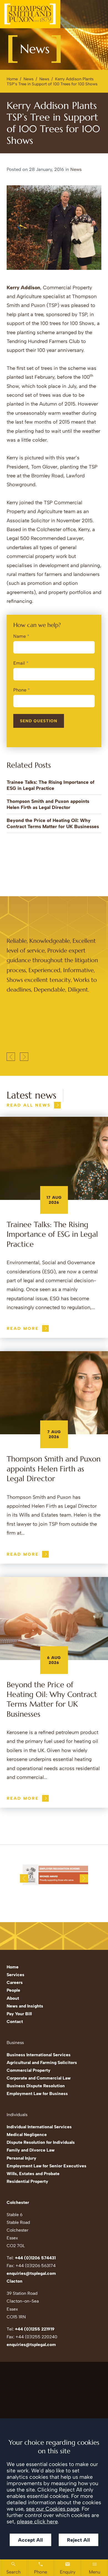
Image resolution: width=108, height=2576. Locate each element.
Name (20, 636)
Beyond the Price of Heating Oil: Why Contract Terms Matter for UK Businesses (52, 1699)
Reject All (79, 2540)
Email (19, 663)
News (29, 79)
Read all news (29, 1105)
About (13, 1998)
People (13, 1990)
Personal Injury (21, 2158)
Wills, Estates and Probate (33, 2174)
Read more (23, 1328)
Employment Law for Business (37, 2094)
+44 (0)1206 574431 (35, 2258)
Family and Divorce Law (31, 2150)
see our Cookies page (52, 2509)
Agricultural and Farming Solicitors (42, 2062)
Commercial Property (29, 2070)
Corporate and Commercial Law (39, 2078)
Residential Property (27, 2181)
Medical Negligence (27, 2135)
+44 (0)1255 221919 (35, 2329)
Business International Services (39, 2055)
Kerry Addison (23, 288)
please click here (37, 2522)
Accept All (30, 2540)
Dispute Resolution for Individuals (41, 2142)
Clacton (15, 2281)
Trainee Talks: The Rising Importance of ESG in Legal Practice (52, 1234)
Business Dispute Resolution (36, 2086)
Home (12, 79)
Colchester (18, 2202)
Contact (15, 2021)
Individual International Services (39, 2127)
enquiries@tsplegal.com (31, 2273)
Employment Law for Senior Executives (47, 2166)
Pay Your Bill (19, 2014)
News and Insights (25, 2006)
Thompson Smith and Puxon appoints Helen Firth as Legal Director (54, 1469)
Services (16, 1975)
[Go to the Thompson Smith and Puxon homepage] (30, 14)
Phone (20, 690)
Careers (15, 1982)
